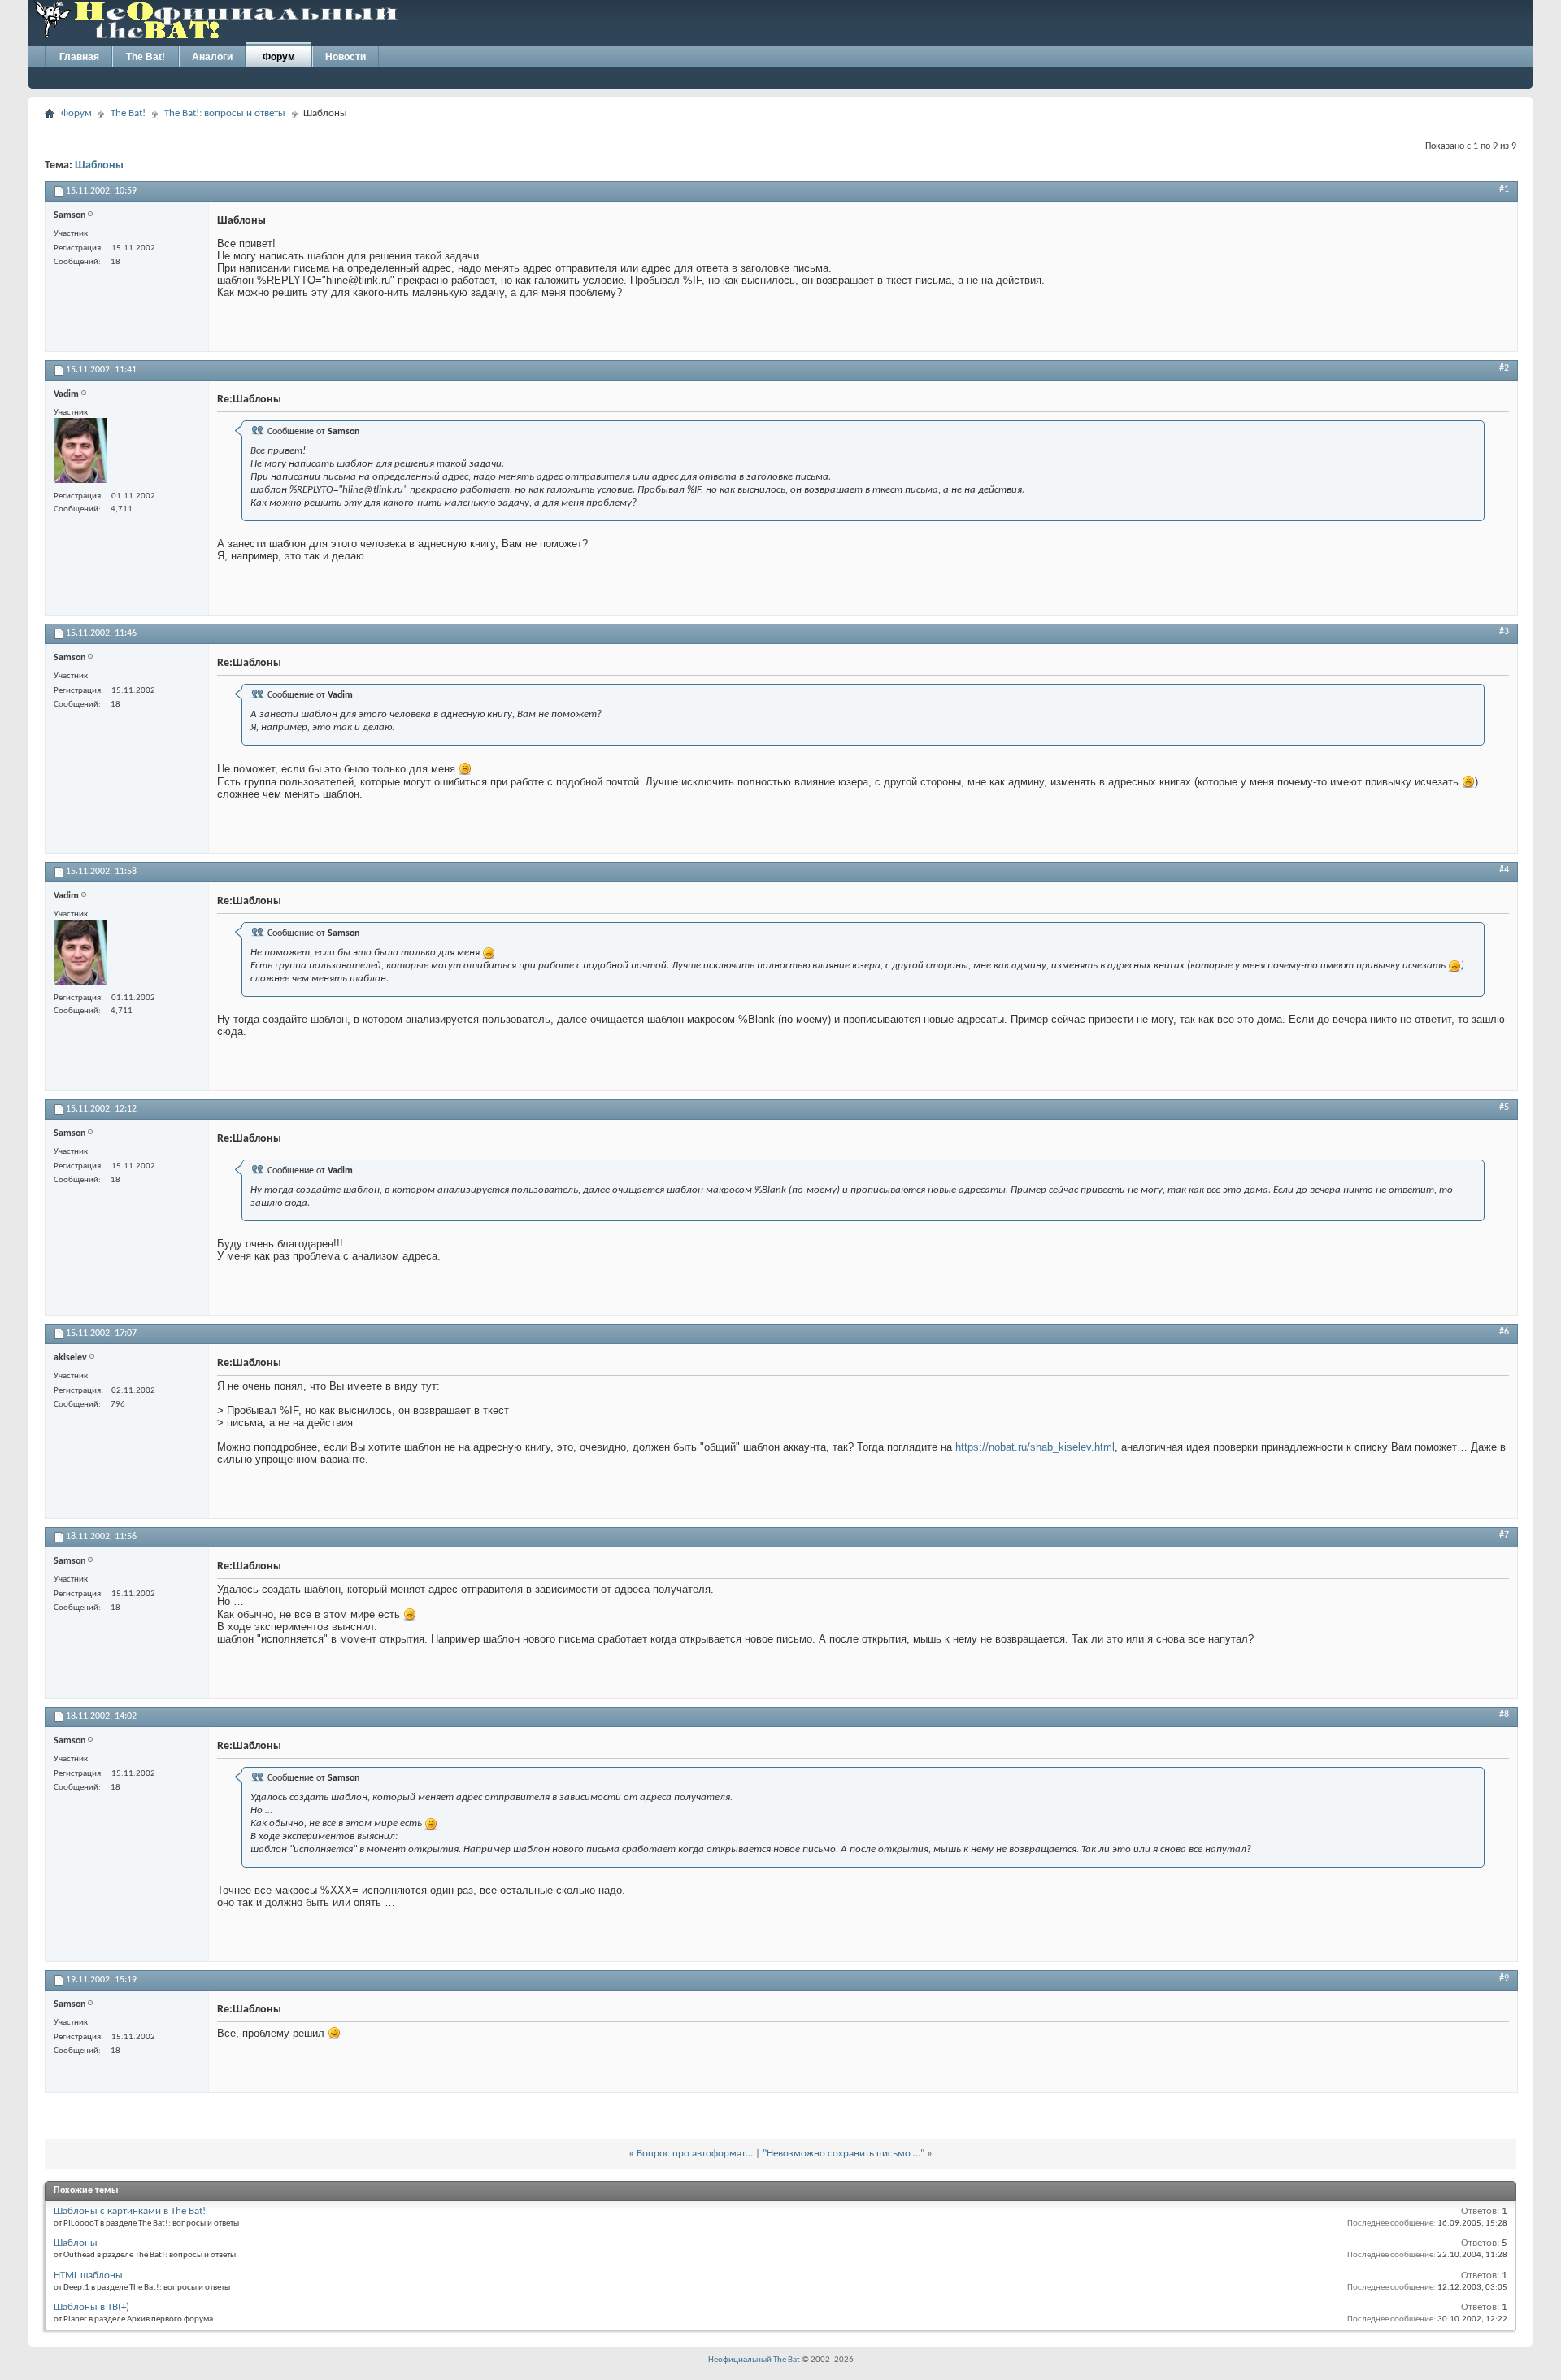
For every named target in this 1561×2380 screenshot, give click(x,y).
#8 (1504, 1715)
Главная (79, 57)
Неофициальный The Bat (754, 2360)
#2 (1504, 368)
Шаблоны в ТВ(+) (91, 2307)
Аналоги (212, 57)
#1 (1504, 189)
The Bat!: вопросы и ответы (225, 113)
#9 (1504, 1978)
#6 (1504, 1332)
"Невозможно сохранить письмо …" (844, 2154)
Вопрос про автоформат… (695, 2154)
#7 (1504, 1535)
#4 (1504, 870)
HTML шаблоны (88, 2276)
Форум (279, 57)
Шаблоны (99, 165)
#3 (1504, 632)
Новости (346, 57)
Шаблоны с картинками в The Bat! (130, 2211)
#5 (1504, 1107)
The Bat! (146, 57)
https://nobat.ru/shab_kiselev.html (1035, 1447)
